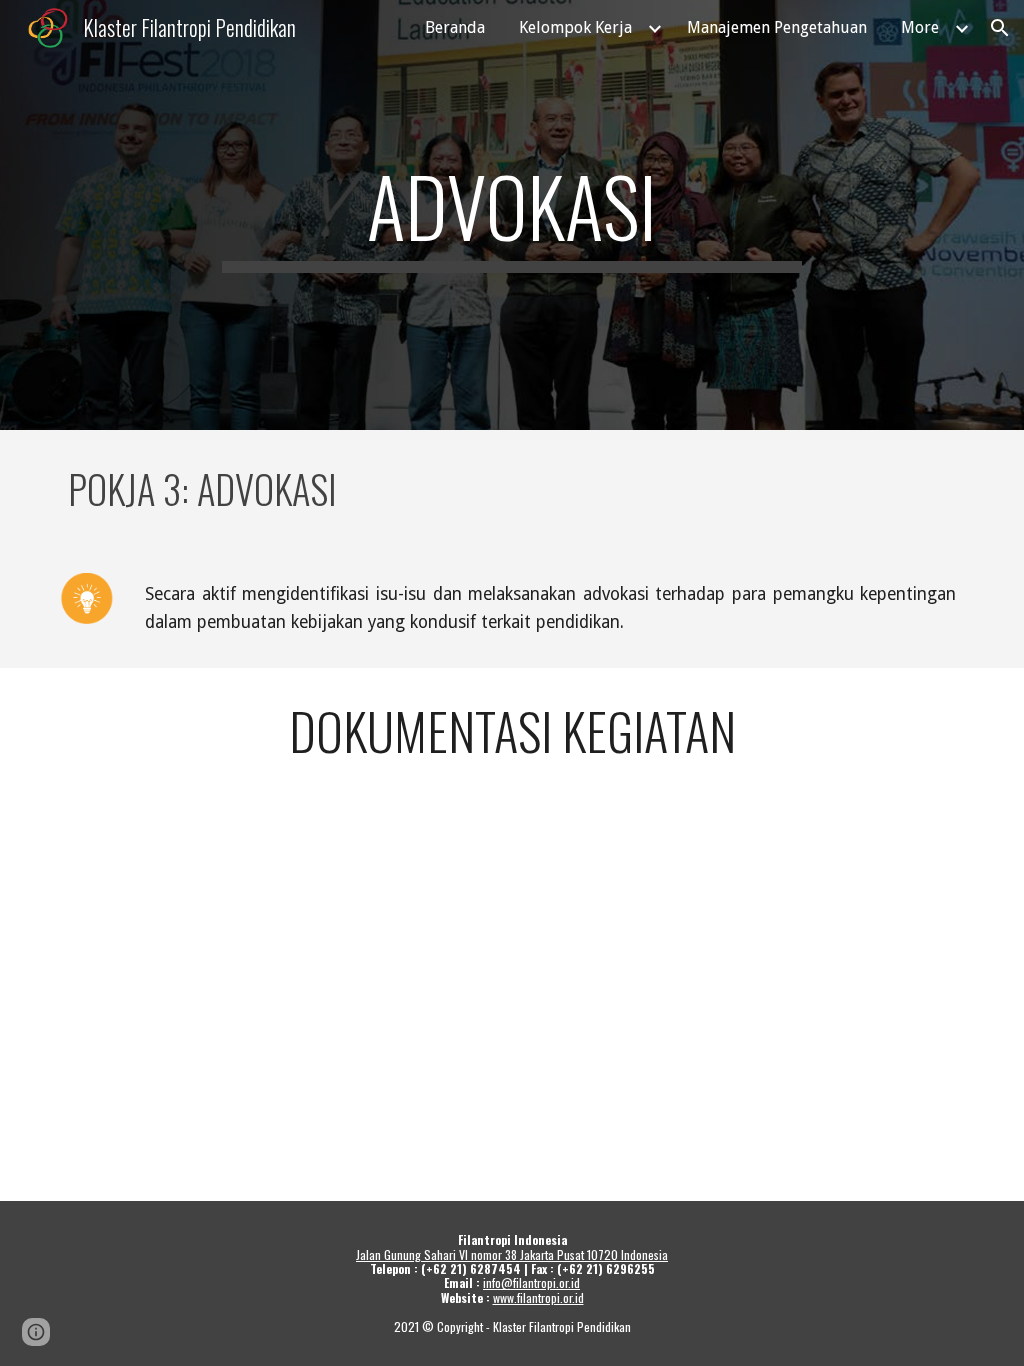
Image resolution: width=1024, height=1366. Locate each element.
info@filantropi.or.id (531, 1282)
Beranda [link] (455, 27)
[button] (1000, 28)
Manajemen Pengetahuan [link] (777, 27)
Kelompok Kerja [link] (575, 27)
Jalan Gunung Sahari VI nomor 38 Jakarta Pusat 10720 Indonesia (512, 1254)
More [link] (920, 27)
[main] (511, 215)
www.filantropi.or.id (538, 1297)
